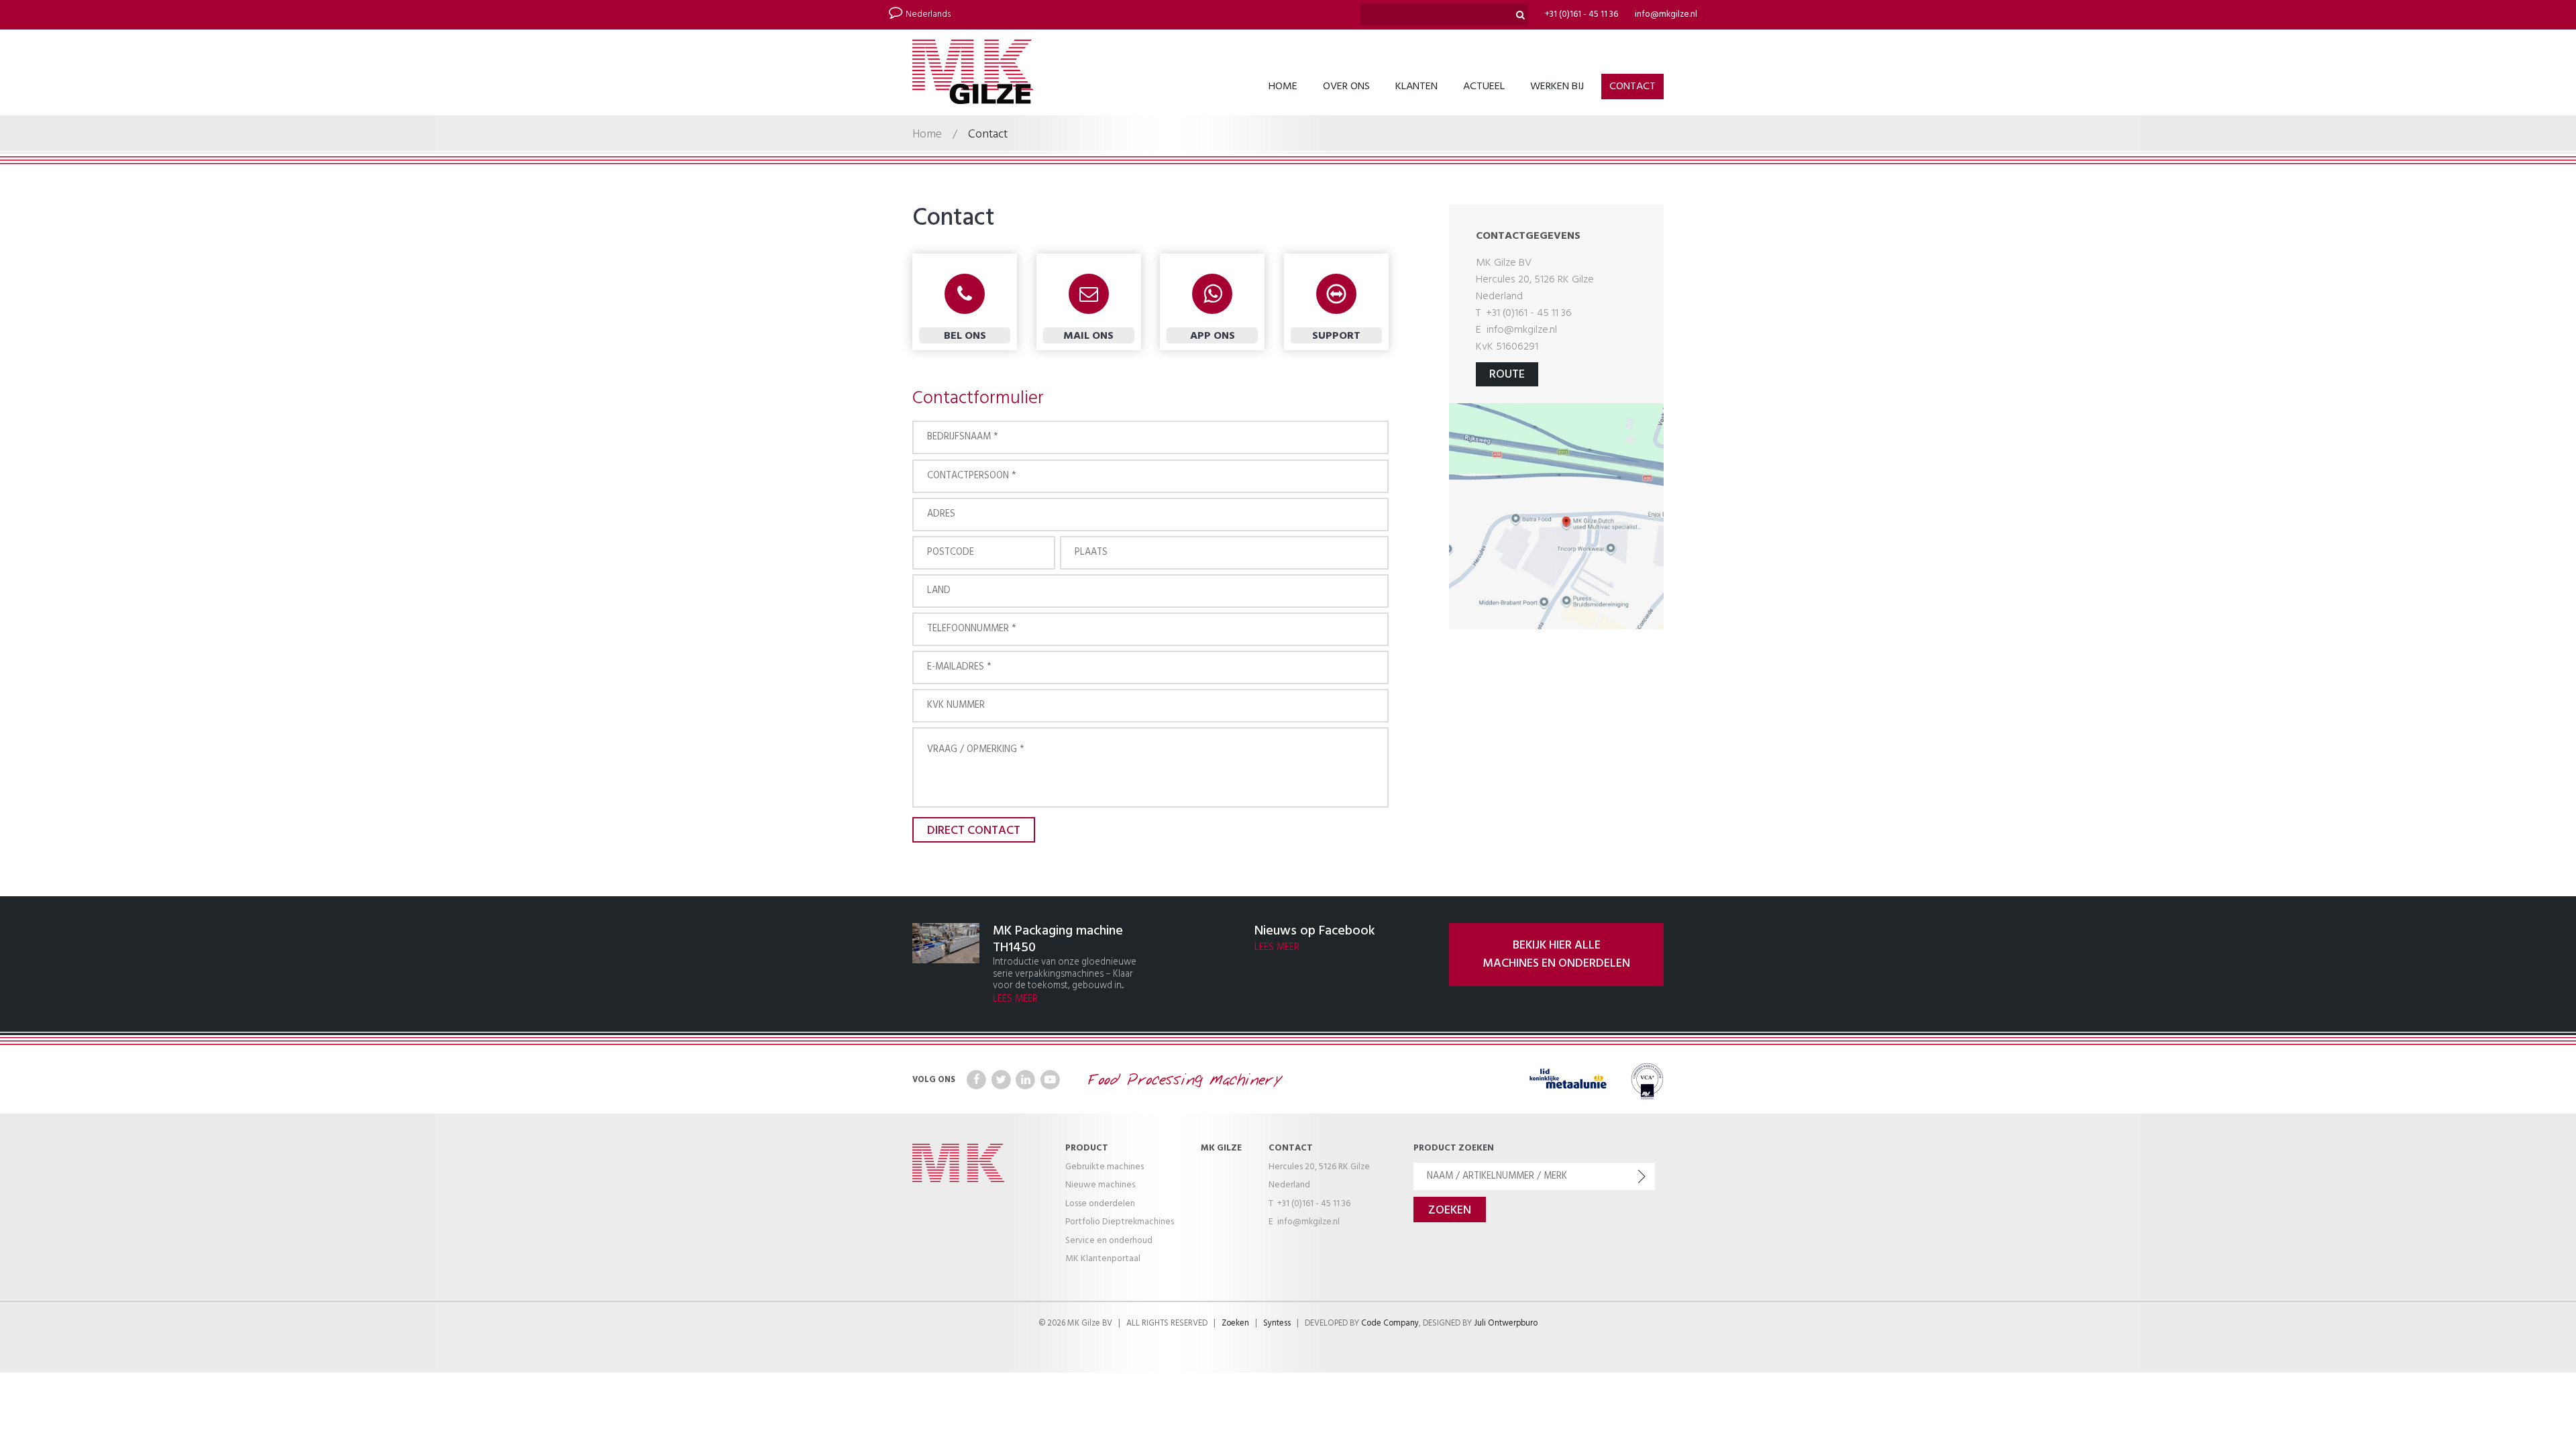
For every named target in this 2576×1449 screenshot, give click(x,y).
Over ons (1346, 87)
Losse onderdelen (1100, 1204)
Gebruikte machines (1105, 1167)
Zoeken (1235, 1324)
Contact (1632, 87)
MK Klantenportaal (1103, 1259)
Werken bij (1557, 87)
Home (1283, 87)
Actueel (1484, 87)
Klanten (1416, 87)
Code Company (1390, 1324)
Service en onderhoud (1109, 1241)
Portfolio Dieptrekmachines (1120, 1222)
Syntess (1277, 1324)
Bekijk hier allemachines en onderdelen (1556, 955)
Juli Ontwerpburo (1506, 1324)
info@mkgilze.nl (1666, 14)
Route (1507, 375)
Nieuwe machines (1100, 1185)
